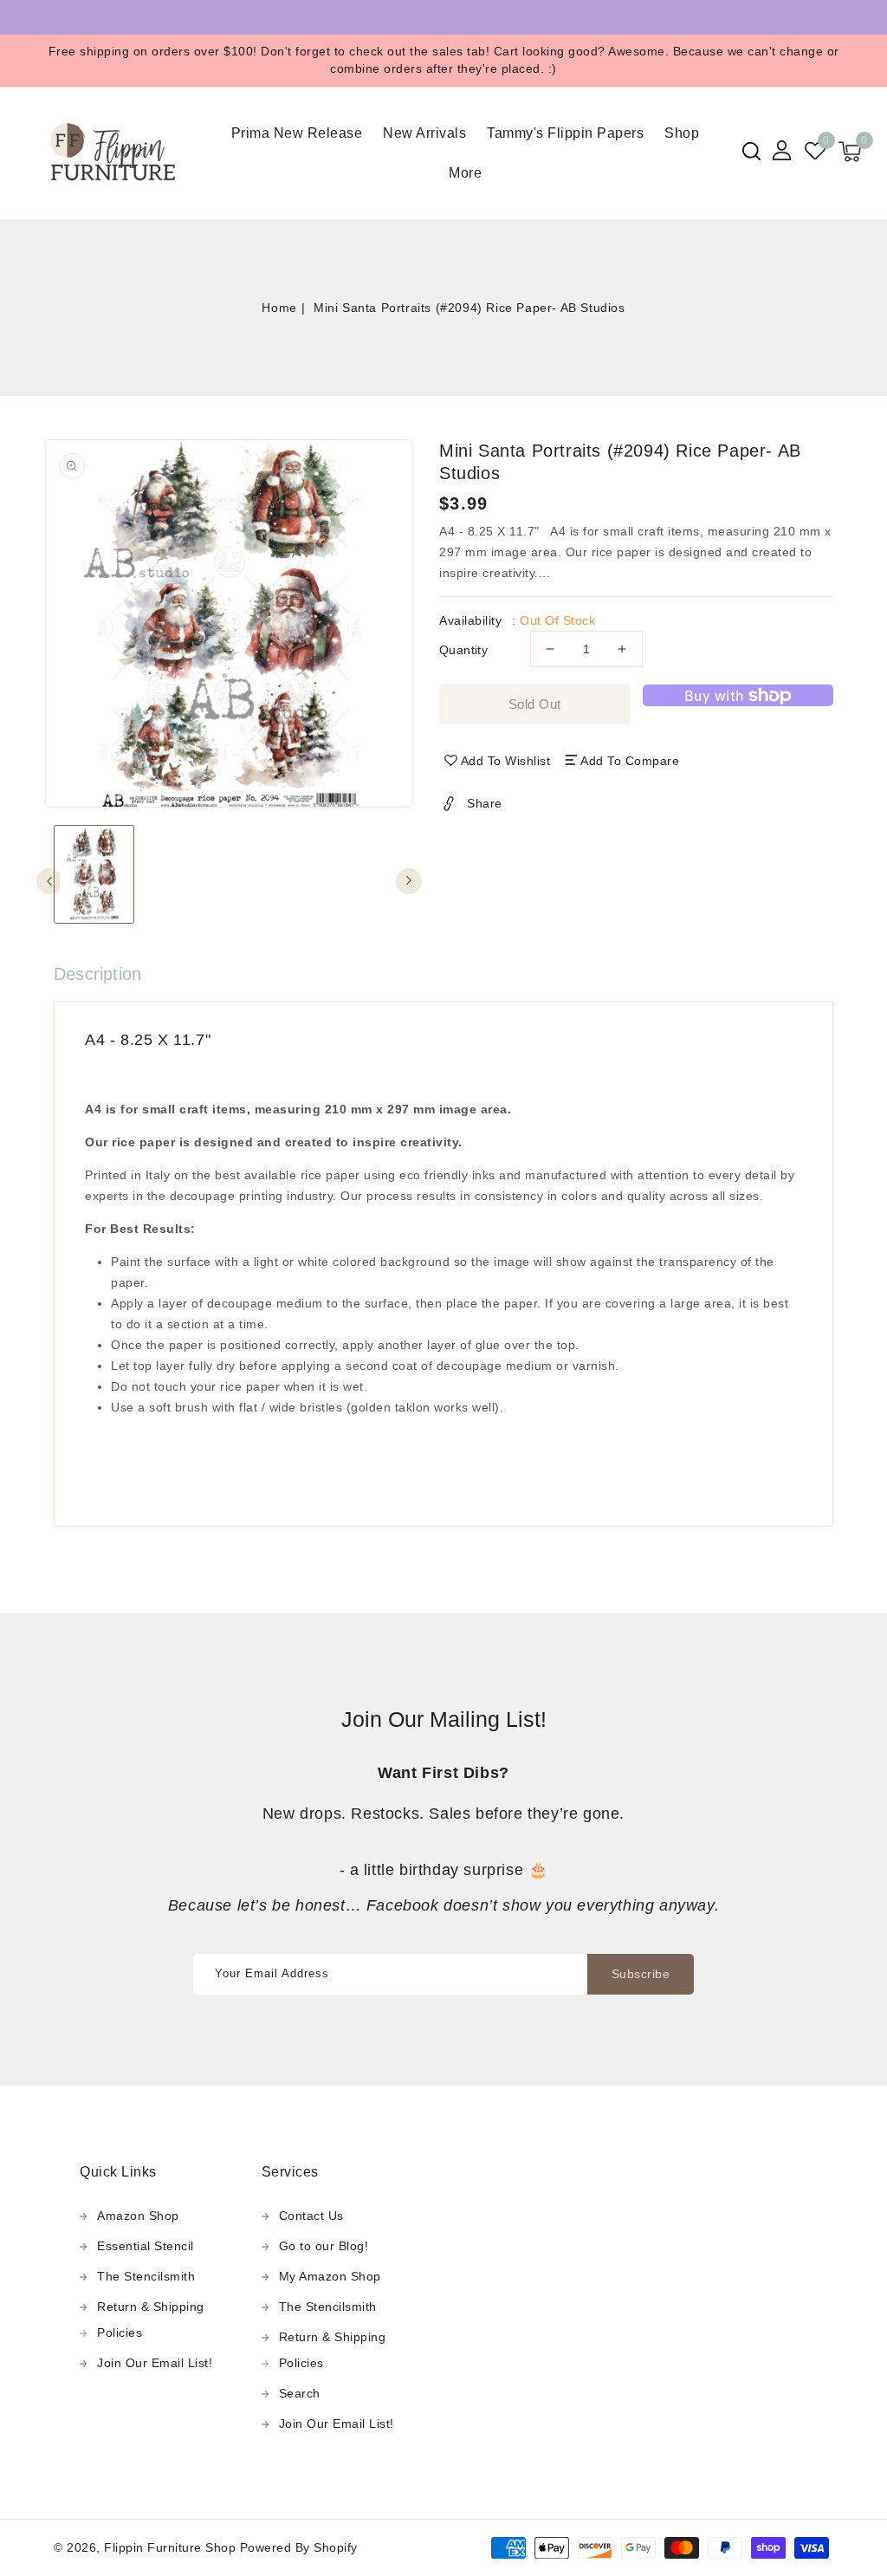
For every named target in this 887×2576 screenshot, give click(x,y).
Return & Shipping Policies (151, 2320)
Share (485, 803)
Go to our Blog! (324, 2246)
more (465, 173)
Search (300, 2393)
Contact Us (311, 2216)
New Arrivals (424, 133)
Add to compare (630, 761)
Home (279, 308)
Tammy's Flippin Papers (565, 133)
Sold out (535, 704)
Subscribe (641, 1974)
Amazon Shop (138, 2216)
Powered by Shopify (299, 2547)
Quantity (463, 650)
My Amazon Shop (330, 2276)
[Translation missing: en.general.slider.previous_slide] (49, 881)
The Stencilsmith (146, 2276)
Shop (682, 133)
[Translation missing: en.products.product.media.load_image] (94, 874)
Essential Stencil (146, 2246)
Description (97, 974)
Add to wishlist (506, 761)
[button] (751, 151)
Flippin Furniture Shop (170, 2547)
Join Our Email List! (155, 2363)
